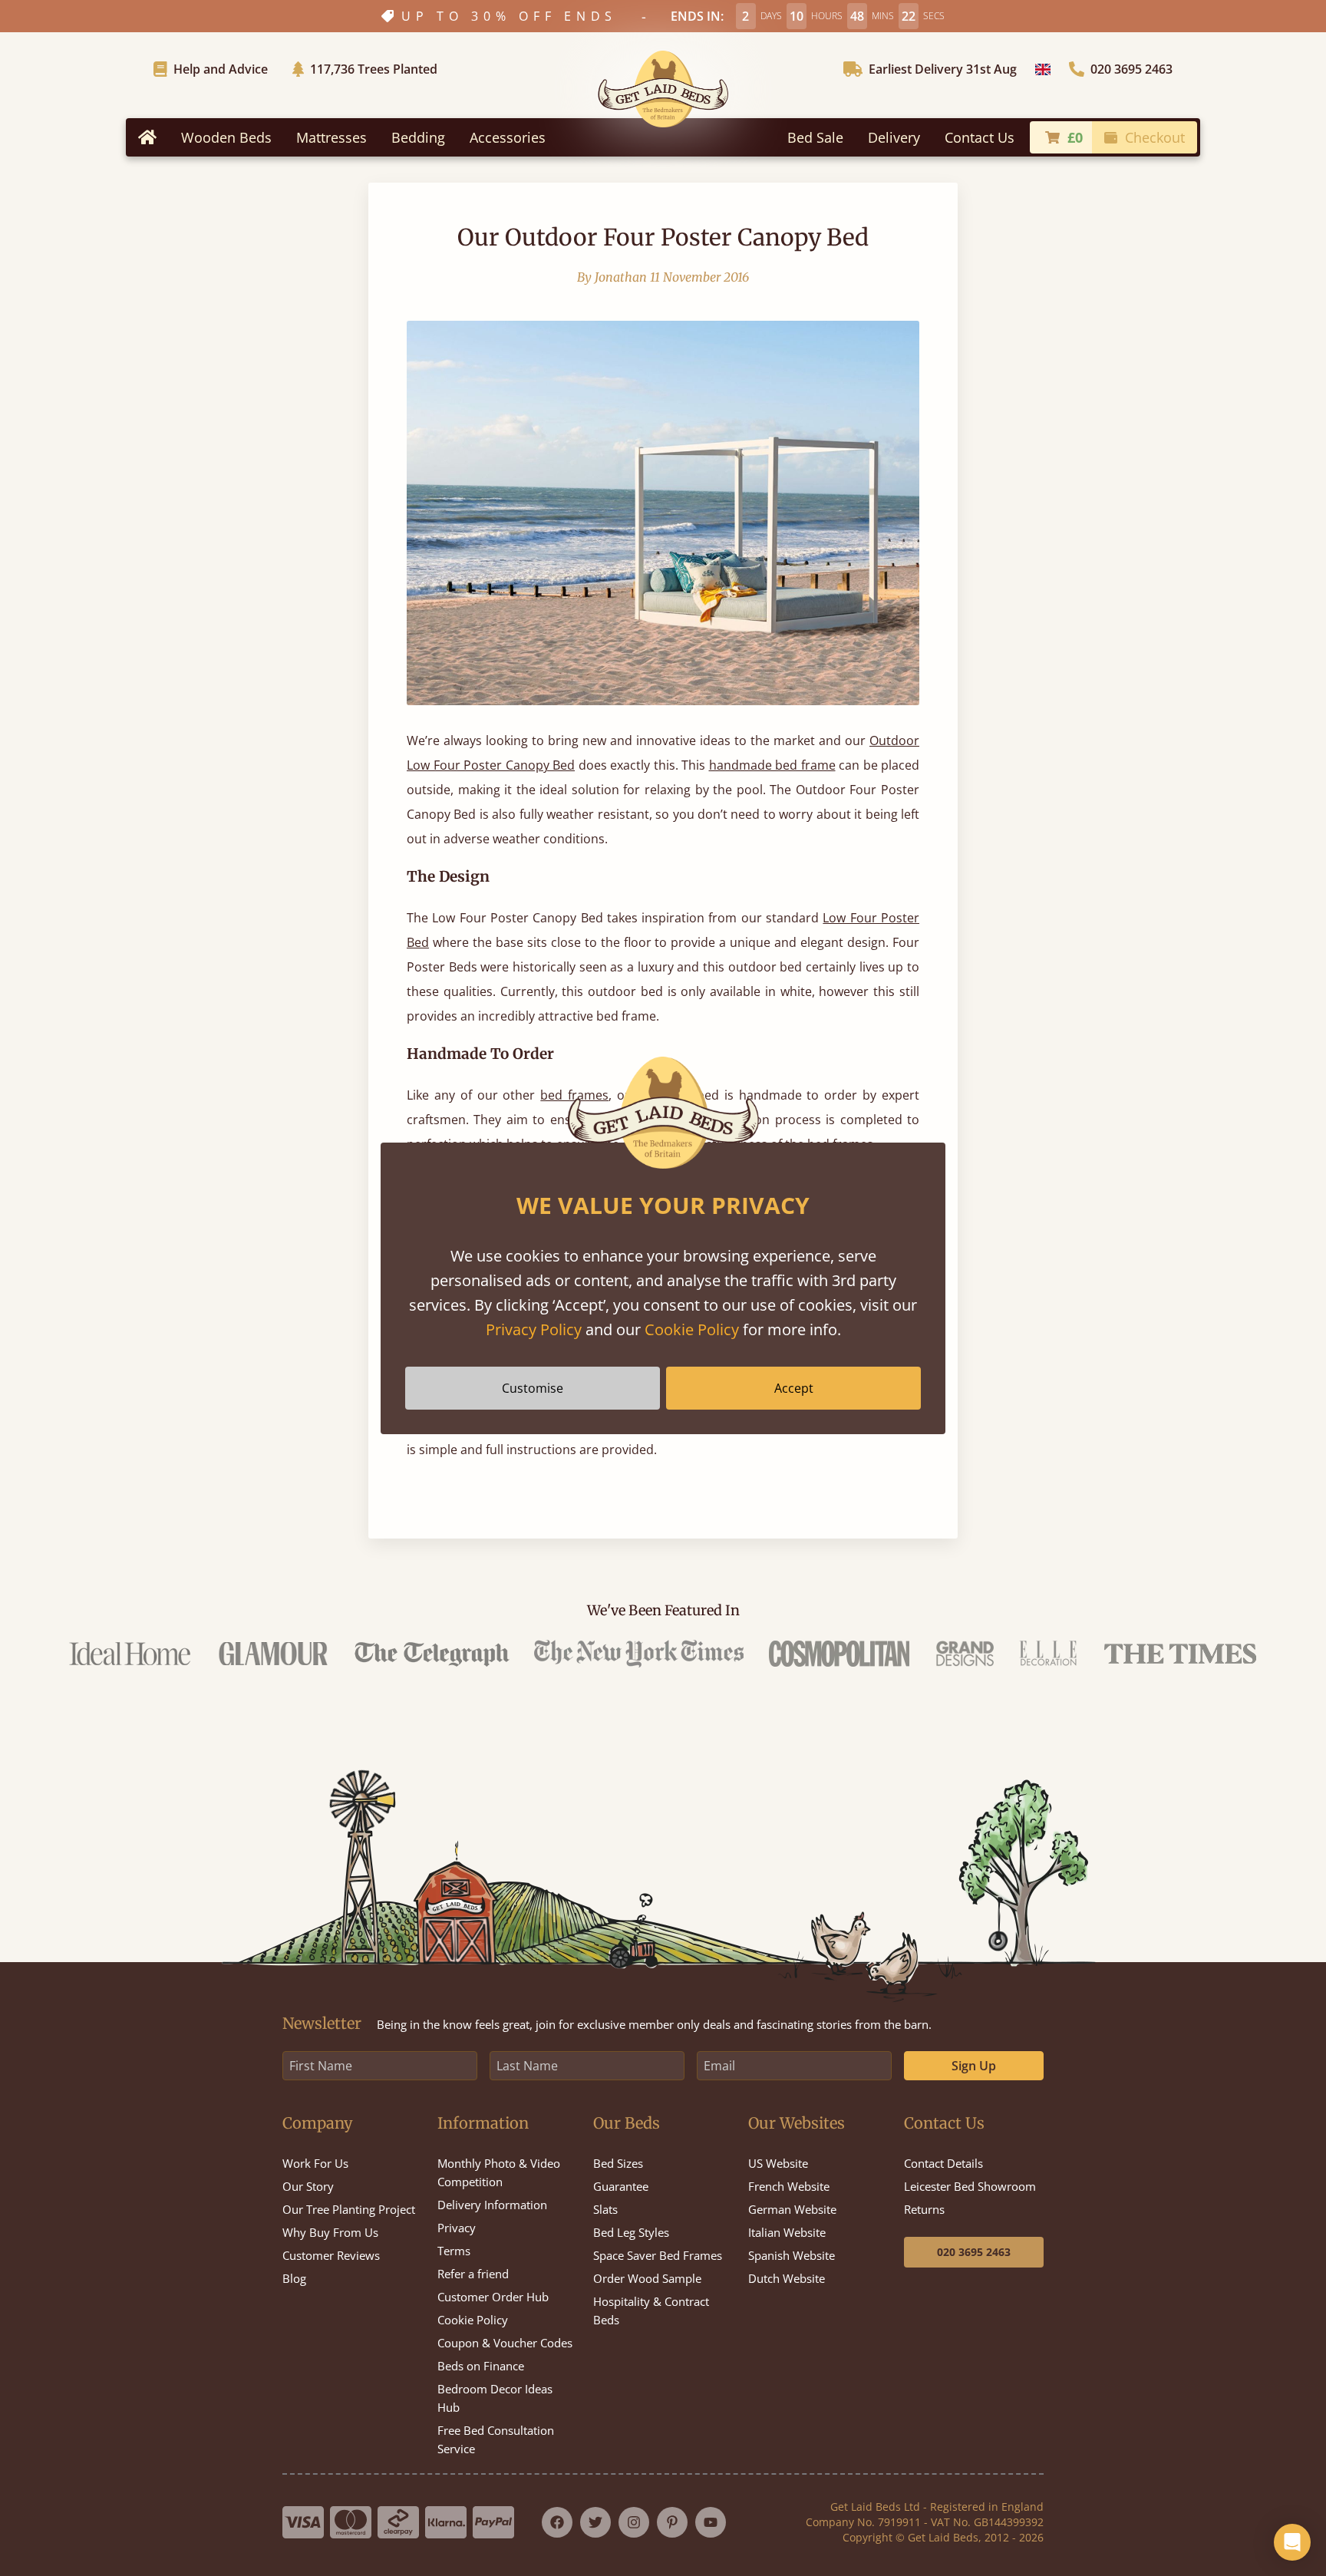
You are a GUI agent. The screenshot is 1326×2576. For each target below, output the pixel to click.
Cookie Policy (692, 1329)
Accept (794, 1388)
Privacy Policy (534, 1329)
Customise (533, 1388)
